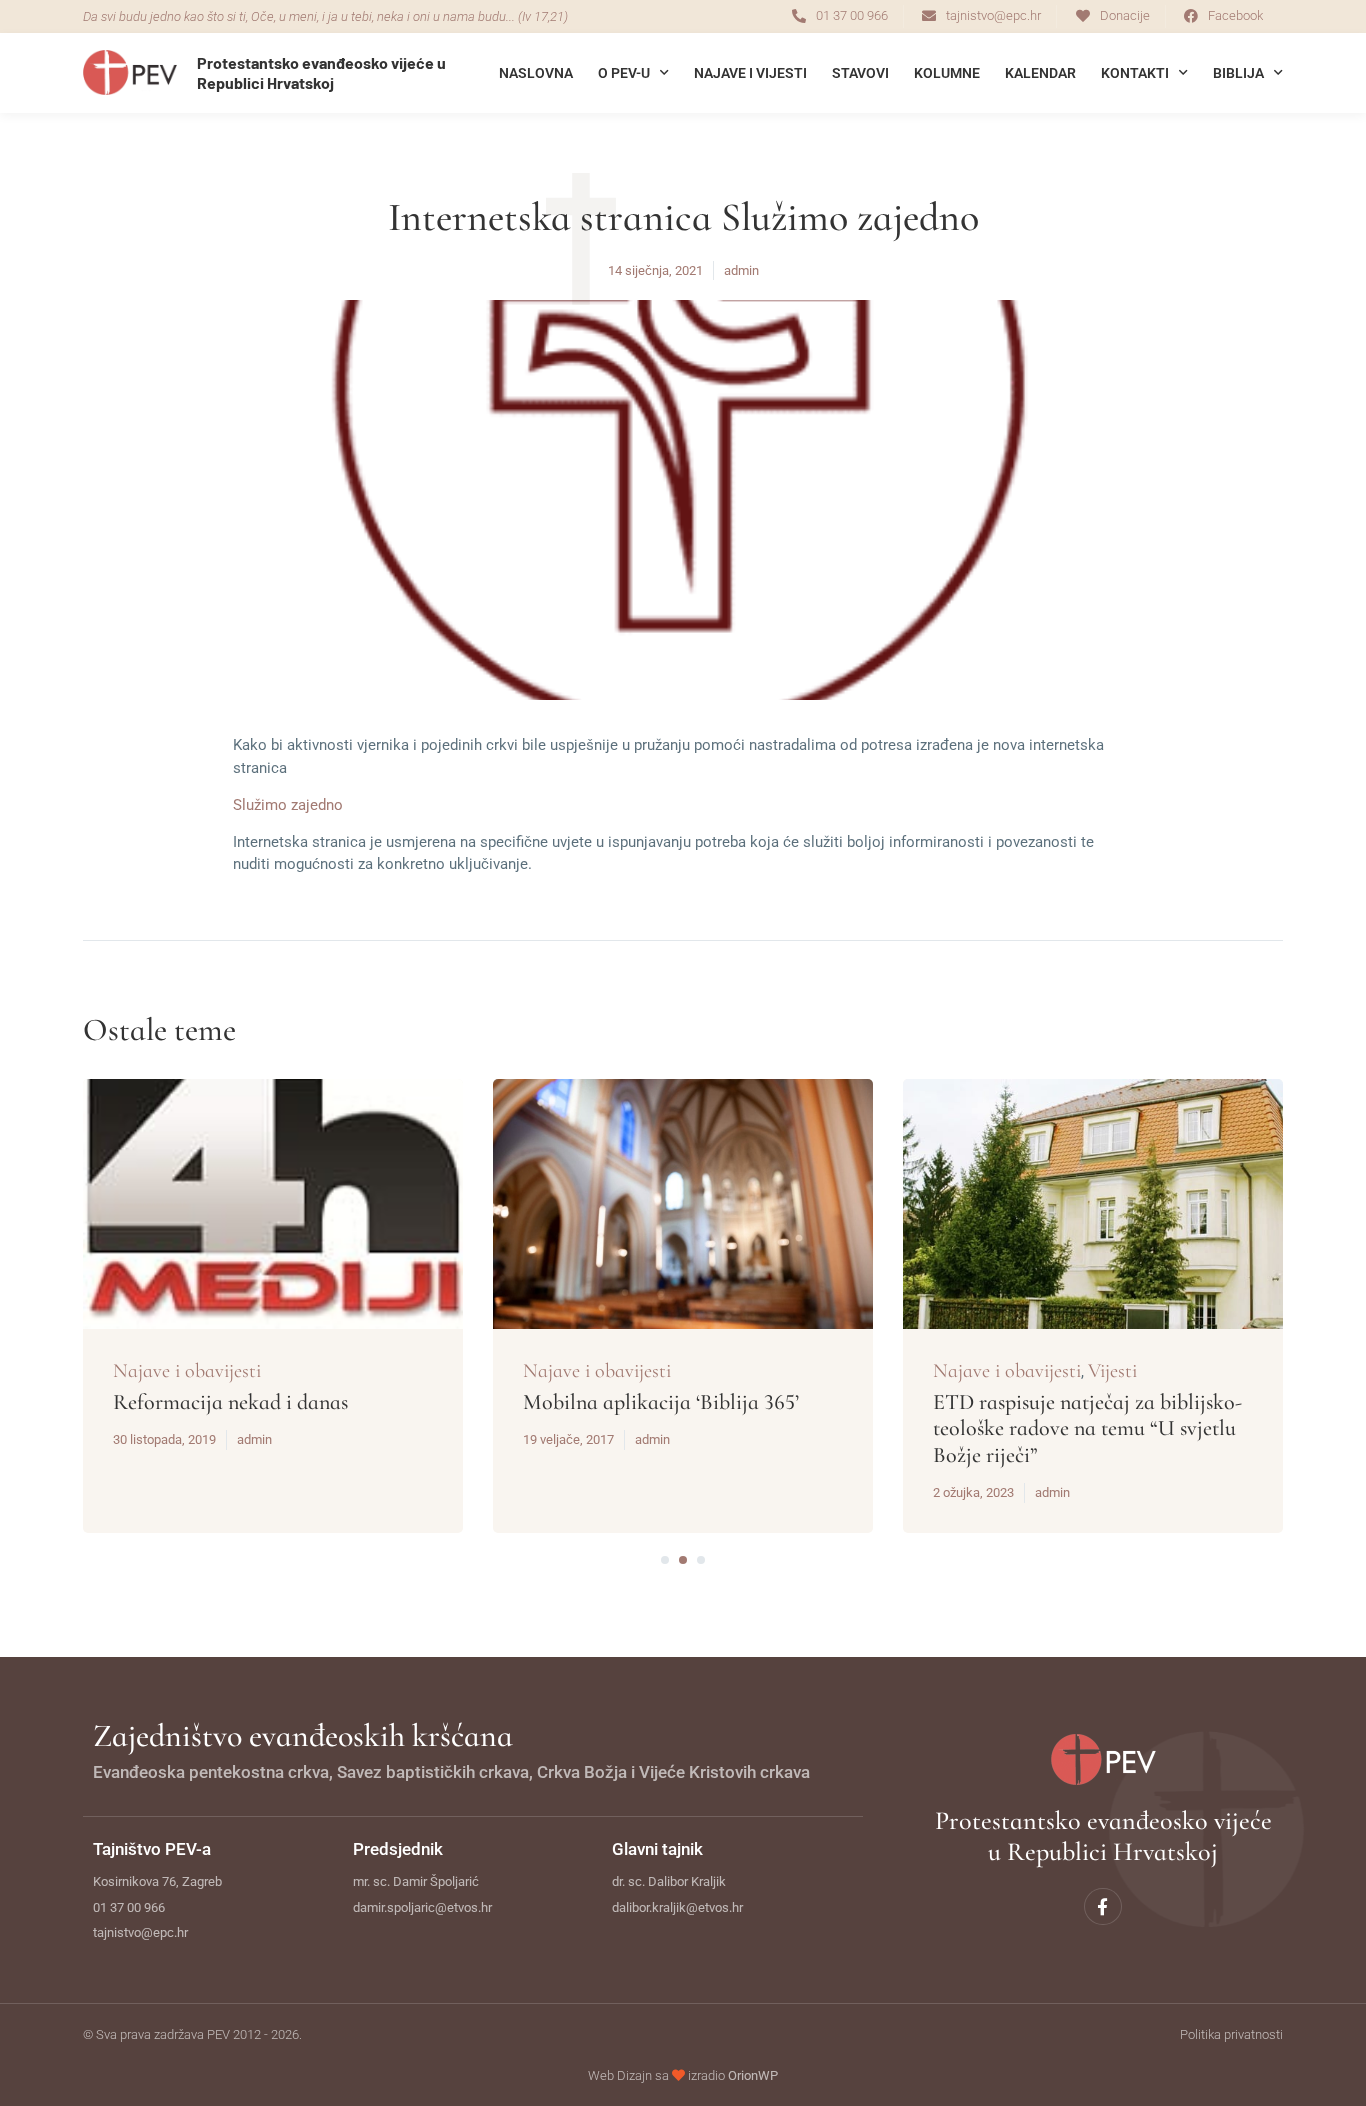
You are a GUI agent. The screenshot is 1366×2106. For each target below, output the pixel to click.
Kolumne (947, 73)
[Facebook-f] (1102, 1906)
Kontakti (1135, 73)
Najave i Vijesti (750, 73)
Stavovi (860, 73)
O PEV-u (624, 73)
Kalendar (1040, 73)
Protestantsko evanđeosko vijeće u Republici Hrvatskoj (321, 72)
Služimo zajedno (288, 805)
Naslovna (536, 73)
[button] (665, 1560)
